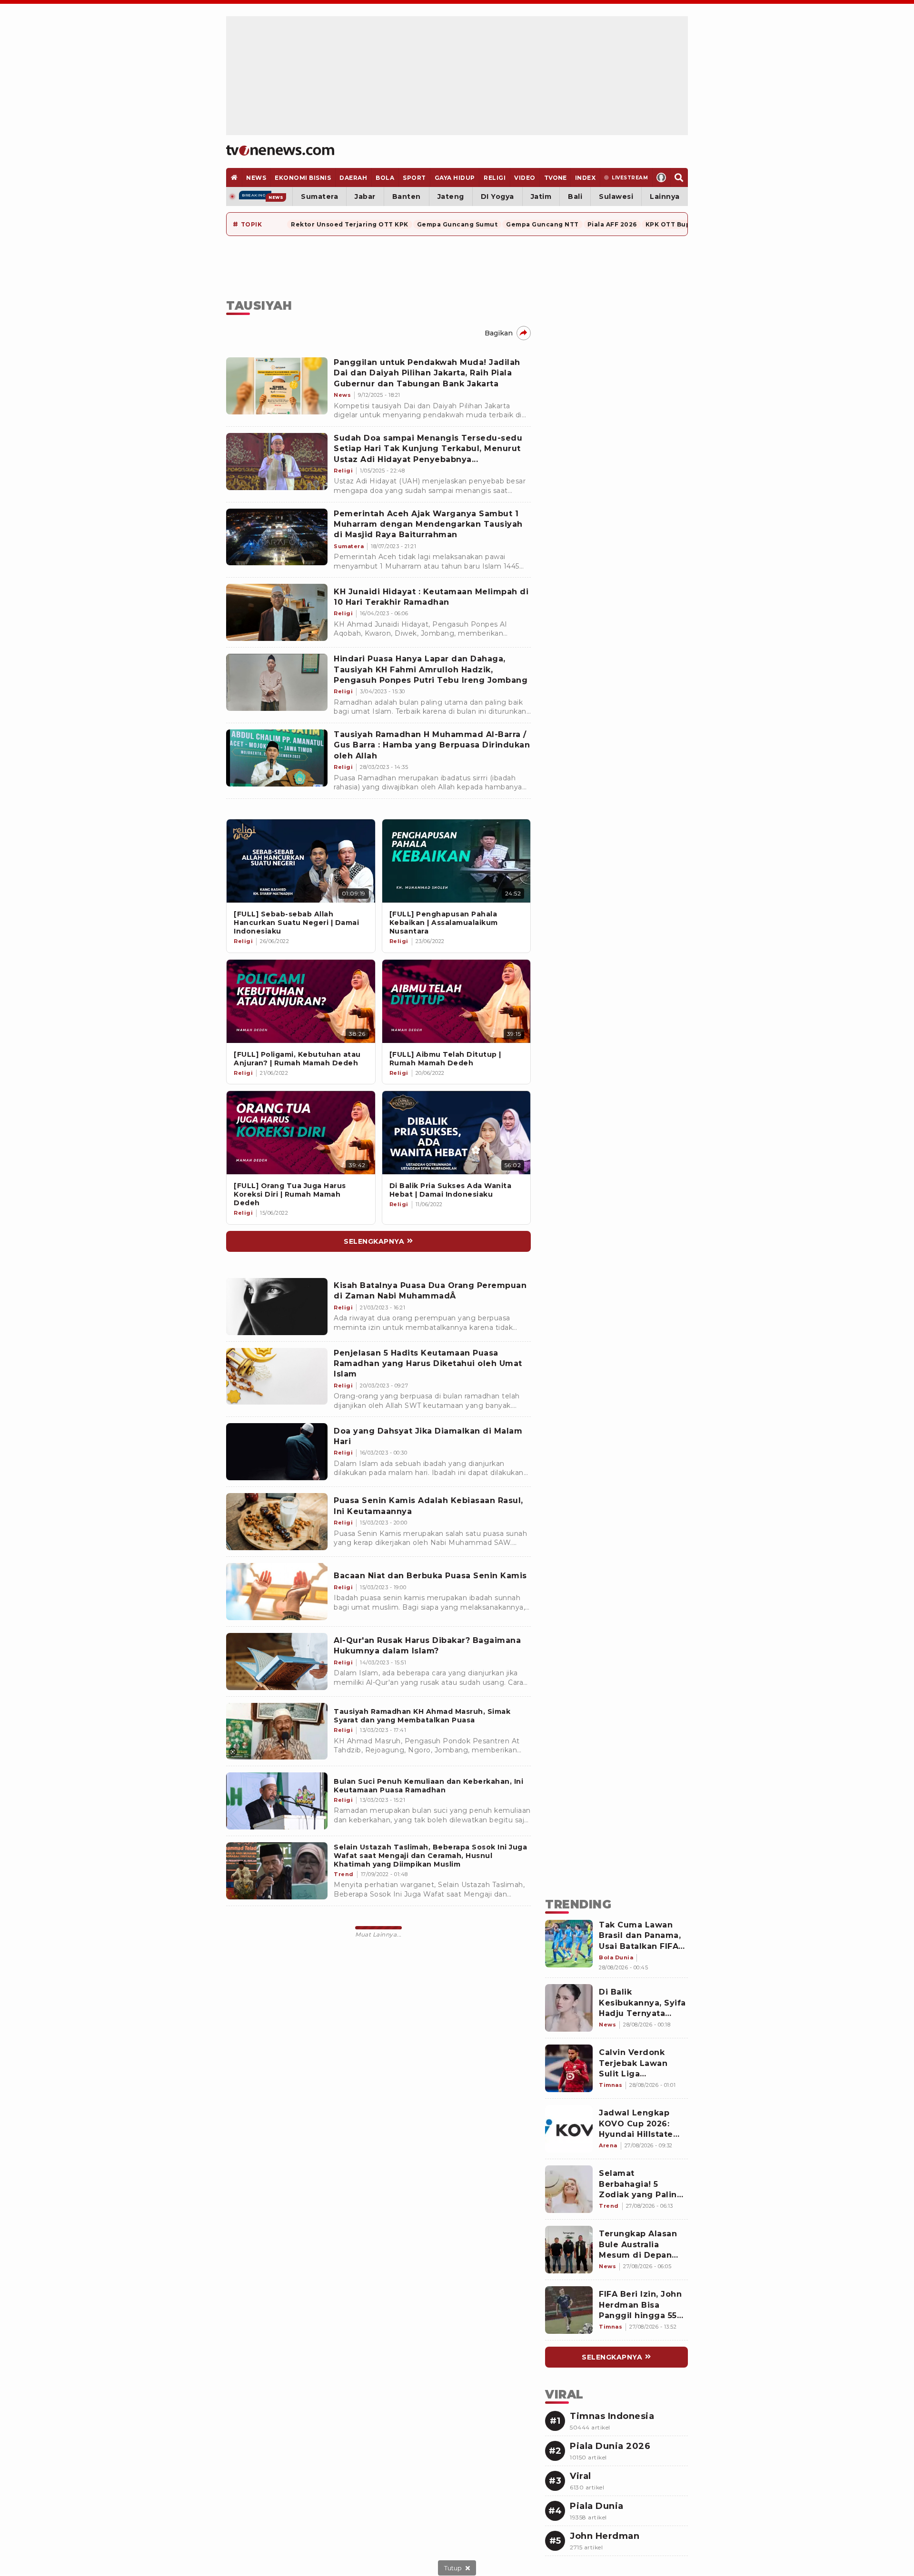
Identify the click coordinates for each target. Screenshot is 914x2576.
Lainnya (665, 197)
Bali (575, 197)
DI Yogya (497, 197)
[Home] (280, 150)
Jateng (451, 197)
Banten (407, 197)
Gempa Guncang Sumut (457, 224)
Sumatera (319, 197)
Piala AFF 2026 (612, 224)
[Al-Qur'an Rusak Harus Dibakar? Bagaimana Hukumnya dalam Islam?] (277, 1662)
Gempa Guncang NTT (542, 224)
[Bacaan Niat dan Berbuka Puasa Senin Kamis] (277, 1592)
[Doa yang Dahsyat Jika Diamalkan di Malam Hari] (277, 1452)
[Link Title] (301, 861)
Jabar (365, 197)
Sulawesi (616, 197)
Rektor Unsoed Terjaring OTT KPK (350, 224)
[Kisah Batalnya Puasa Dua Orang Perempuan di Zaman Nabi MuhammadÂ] (277, 1307)
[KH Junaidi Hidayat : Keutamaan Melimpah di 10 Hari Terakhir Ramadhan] (277, 612)
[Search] (679, 177)
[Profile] (661, 177)
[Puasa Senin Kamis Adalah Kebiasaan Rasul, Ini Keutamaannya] (277, 1522)
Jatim (541, 197)
